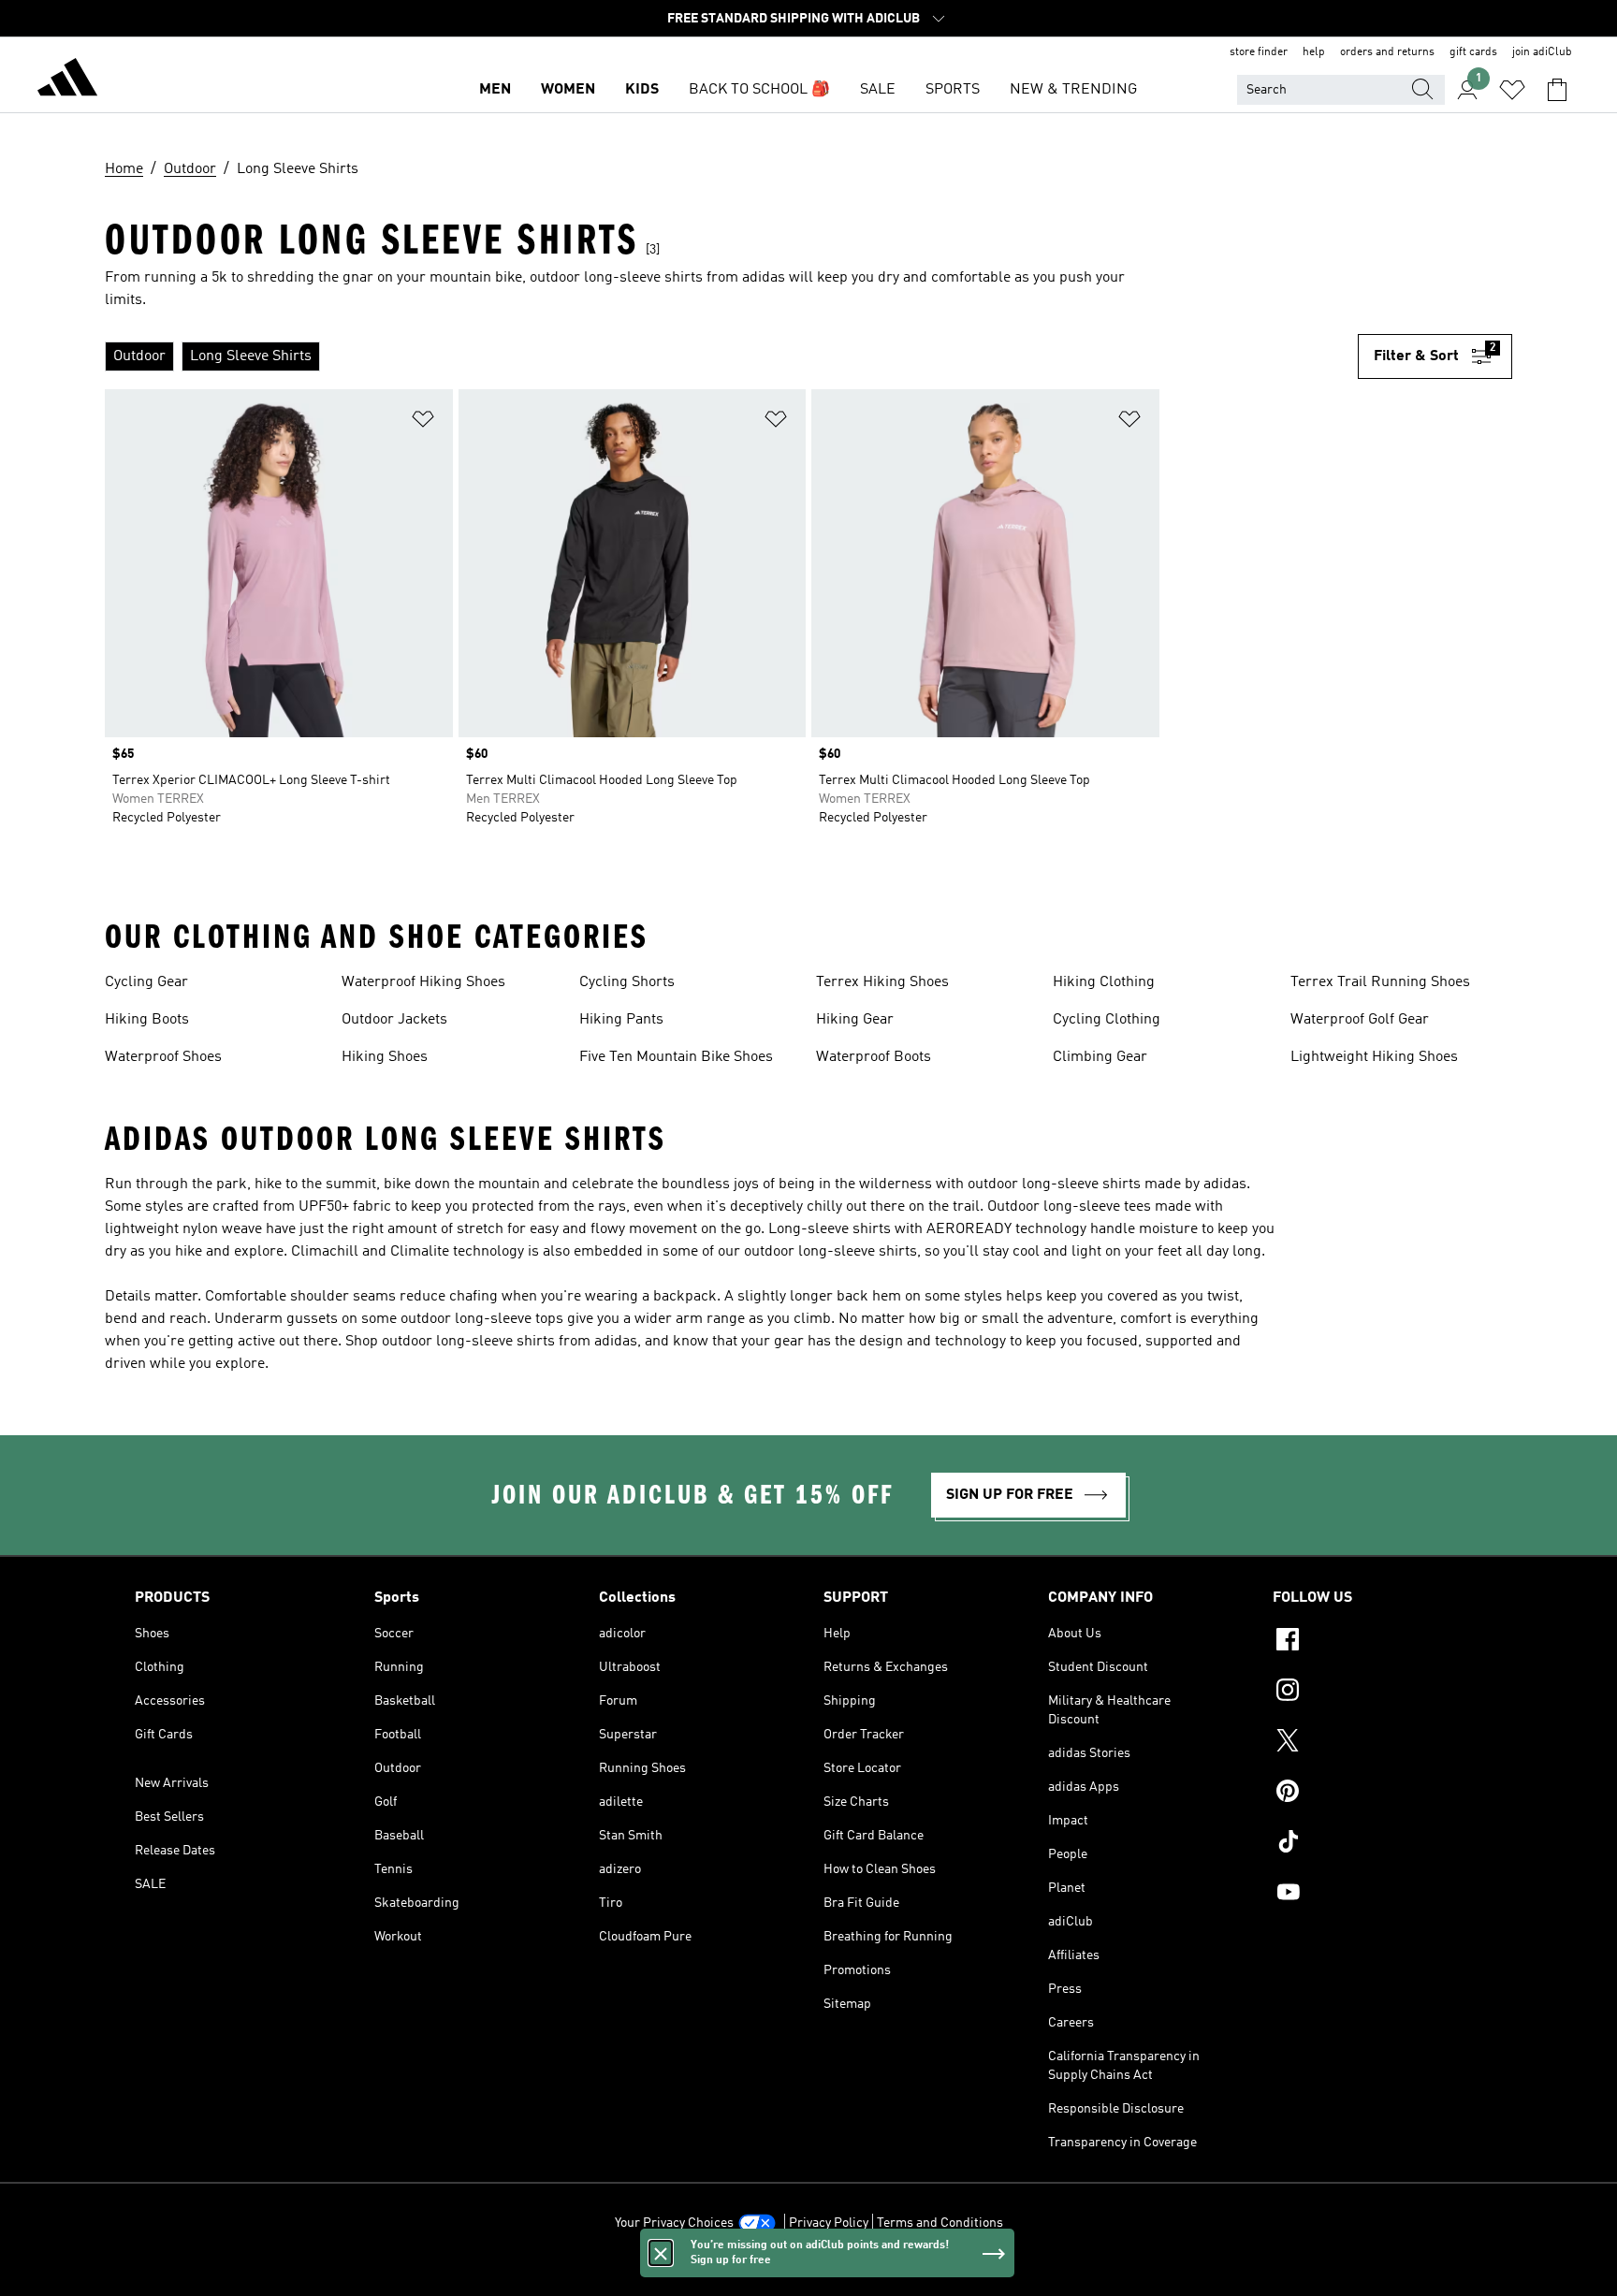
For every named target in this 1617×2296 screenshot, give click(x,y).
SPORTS (953, 90)
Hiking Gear (855, 1020)
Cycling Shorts (627, 982)
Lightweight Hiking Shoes (1374, 1057)
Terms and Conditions (940, 2223)
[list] (731, 356)
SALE (878, 90)
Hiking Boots (147, 1020)
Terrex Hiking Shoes (882, 982)
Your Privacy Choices (674, 2223)
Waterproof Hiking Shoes (423, 982)
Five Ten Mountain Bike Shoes (676, 1057)
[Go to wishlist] (1512, 90)
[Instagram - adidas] (1377, 1693)
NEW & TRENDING (1073, 90)
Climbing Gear (1100, 1057)
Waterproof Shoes (163, 1057)
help (1314, 52)
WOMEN (568, 90)
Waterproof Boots (874, 1057)
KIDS (642, 90)
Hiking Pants (621, 1020)
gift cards (1473, 52)
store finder (1259, 52)
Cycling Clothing (1107, 1020)
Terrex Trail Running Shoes (1380, 982)
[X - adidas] (1377, 1743)
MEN (495, 90)
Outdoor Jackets (394, 1020)
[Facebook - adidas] (1377, 1642)
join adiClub (1542, 52)
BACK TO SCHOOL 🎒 (759, 90)
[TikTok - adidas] (1377, 1844)
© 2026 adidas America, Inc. (808, 2272)
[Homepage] (67, 80)
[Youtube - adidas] (1377, 1895)
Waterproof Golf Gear (1360, 1020)
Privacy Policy (829, 2223)
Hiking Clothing (1104, 982)
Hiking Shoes (385, 1057)
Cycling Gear (146, 982)
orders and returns (1387, 52)
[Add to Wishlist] (423, 422)
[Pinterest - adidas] (1377, 1794)
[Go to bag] (1557, 90)
